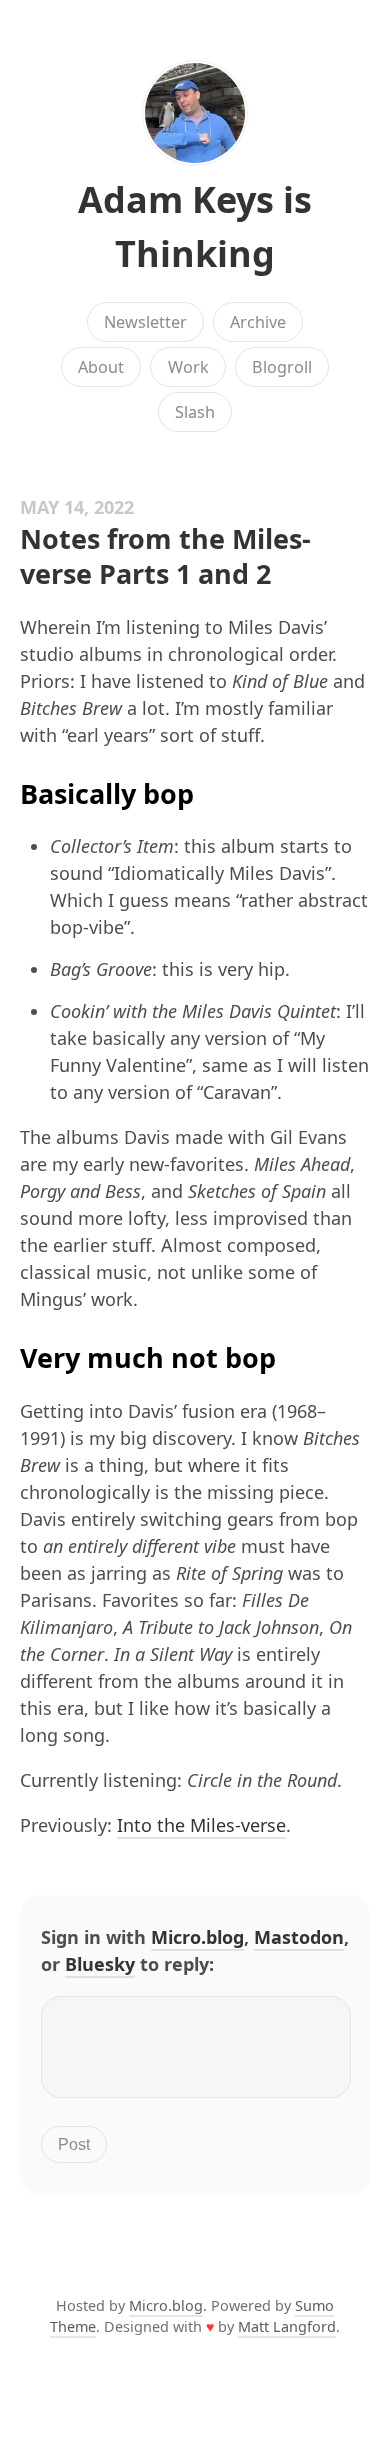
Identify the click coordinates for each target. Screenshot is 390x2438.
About (101, 367)
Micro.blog (197, 1937)
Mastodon (299, 1937)
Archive (258, 322)
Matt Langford (287, 2326)
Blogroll (282, 367)
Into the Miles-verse (201, 1825)
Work (188, 367)
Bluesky (100, 1964)
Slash (195, 412)
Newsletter (145, 322)
